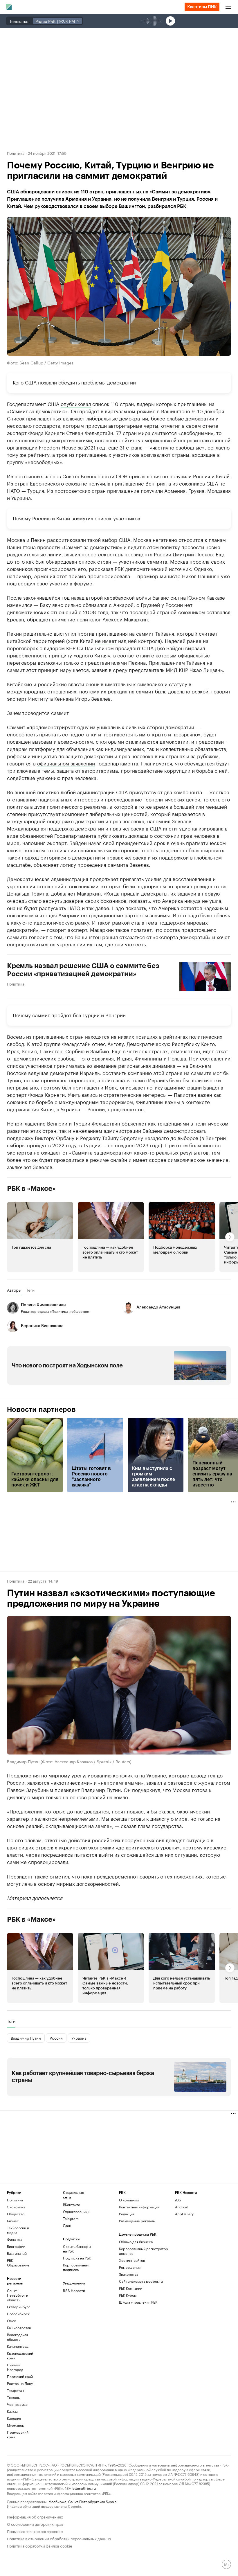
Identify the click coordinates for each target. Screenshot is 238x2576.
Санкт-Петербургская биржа (92, 2501)
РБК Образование (18, 2263)
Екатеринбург (19, 2307)
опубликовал (76, 403)
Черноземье (17, 2404)
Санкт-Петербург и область (18, 2295)
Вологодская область (17, 2337)
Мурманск (15, 2425)
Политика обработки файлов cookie (40, 2545)
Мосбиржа (57, 2501)
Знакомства (129, 2274)
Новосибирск (18, 2314)
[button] (40, 1237)
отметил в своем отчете (190, 425)
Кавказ (12, 2411)
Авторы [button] (14, 1290)
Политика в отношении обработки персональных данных (59, 2538)
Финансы (15, 2239)
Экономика (16, 2207)
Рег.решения (130, 2267)
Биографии (16, 2246)
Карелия (14, 2418)
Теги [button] (30, 1290)
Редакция (127, 2214)
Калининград (18, 2346)
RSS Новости (74, 2290)
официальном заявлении (66, 763)
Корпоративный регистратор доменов (144, 2251)
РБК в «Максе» (31, 1189)
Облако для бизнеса (136, 2242)
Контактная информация (139, 2207)
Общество (16, 2214)
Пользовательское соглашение (35, 2531)
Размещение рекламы (137, 2221)
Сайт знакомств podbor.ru (141, 2281)
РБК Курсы (128, 2295)
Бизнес (13, 2221)
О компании (129, 2200)
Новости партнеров (41, 1410)
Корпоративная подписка (76, 2267)
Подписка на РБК (77, 2258)
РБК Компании (131, 2288)
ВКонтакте (72, 2204)
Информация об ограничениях (35, 2516)
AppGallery (184, 2214)
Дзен (67, 2225)
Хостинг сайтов (132, 2260)
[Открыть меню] (228, 7)
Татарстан (15, 2390)
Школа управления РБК (138, 2302)
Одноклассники (76, 2211)
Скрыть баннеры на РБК (77, 2249)
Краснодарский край (20, 2355)
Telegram (71, 2218)
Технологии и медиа (18, 2230)
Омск (11, 2321)
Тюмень (13, 2397)
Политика (16, 153)
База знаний (17, 2253)
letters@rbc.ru (84, 2488)
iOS (178, 2200)
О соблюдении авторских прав (35, 2524)
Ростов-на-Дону (20, 2383)
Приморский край (18, 2434)
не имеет (106, 640)
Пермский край (20, 2376)
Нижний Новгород (15, 2367)
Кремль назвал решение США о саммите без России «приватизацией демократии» (83, 970)
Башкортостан (19, 2328)
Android (182, 2207)
